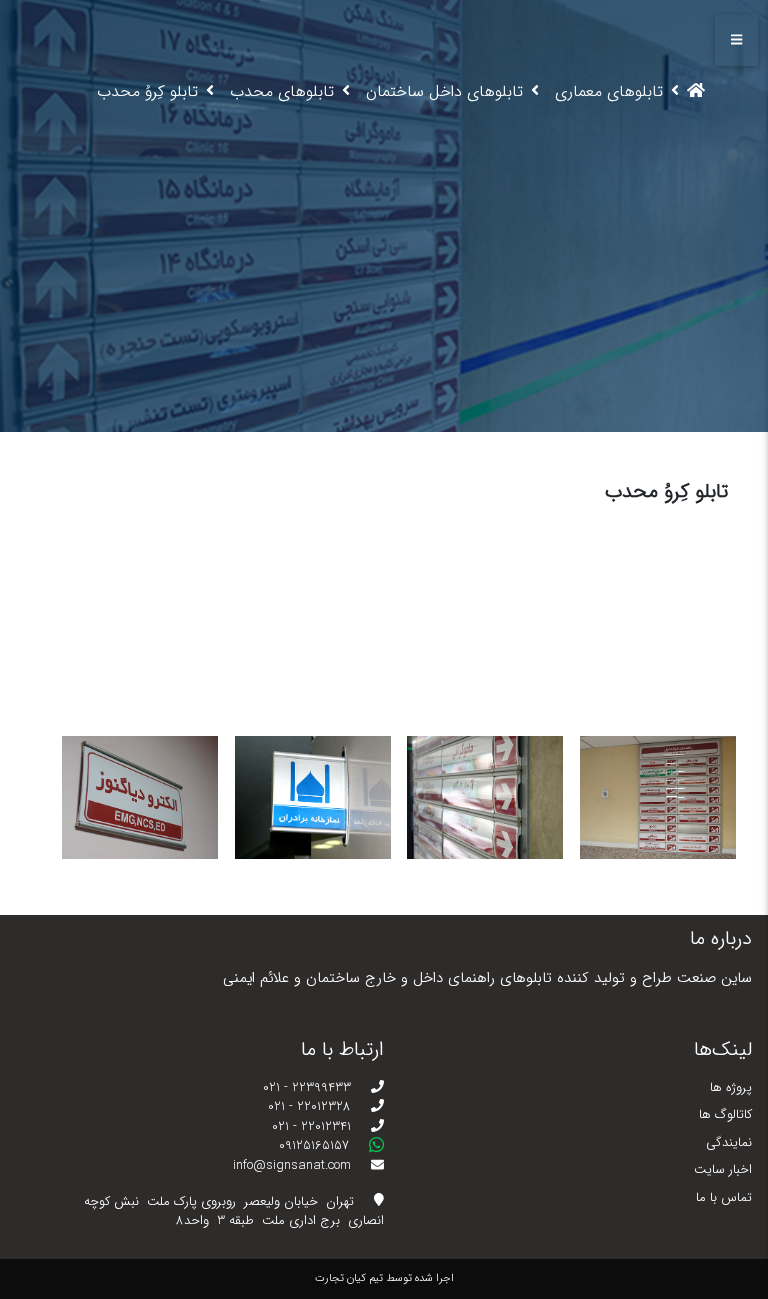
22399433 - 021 (309, 1088)
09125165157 (316, 1146)
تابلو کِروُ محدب (147, 92)
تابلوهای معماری (609, 92)
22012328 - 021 (311, 1107)
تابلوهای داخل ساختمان (444, 92)
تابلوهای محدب (282, 92)
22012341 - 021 (313, 1127)
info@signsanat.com (294, 1166)
